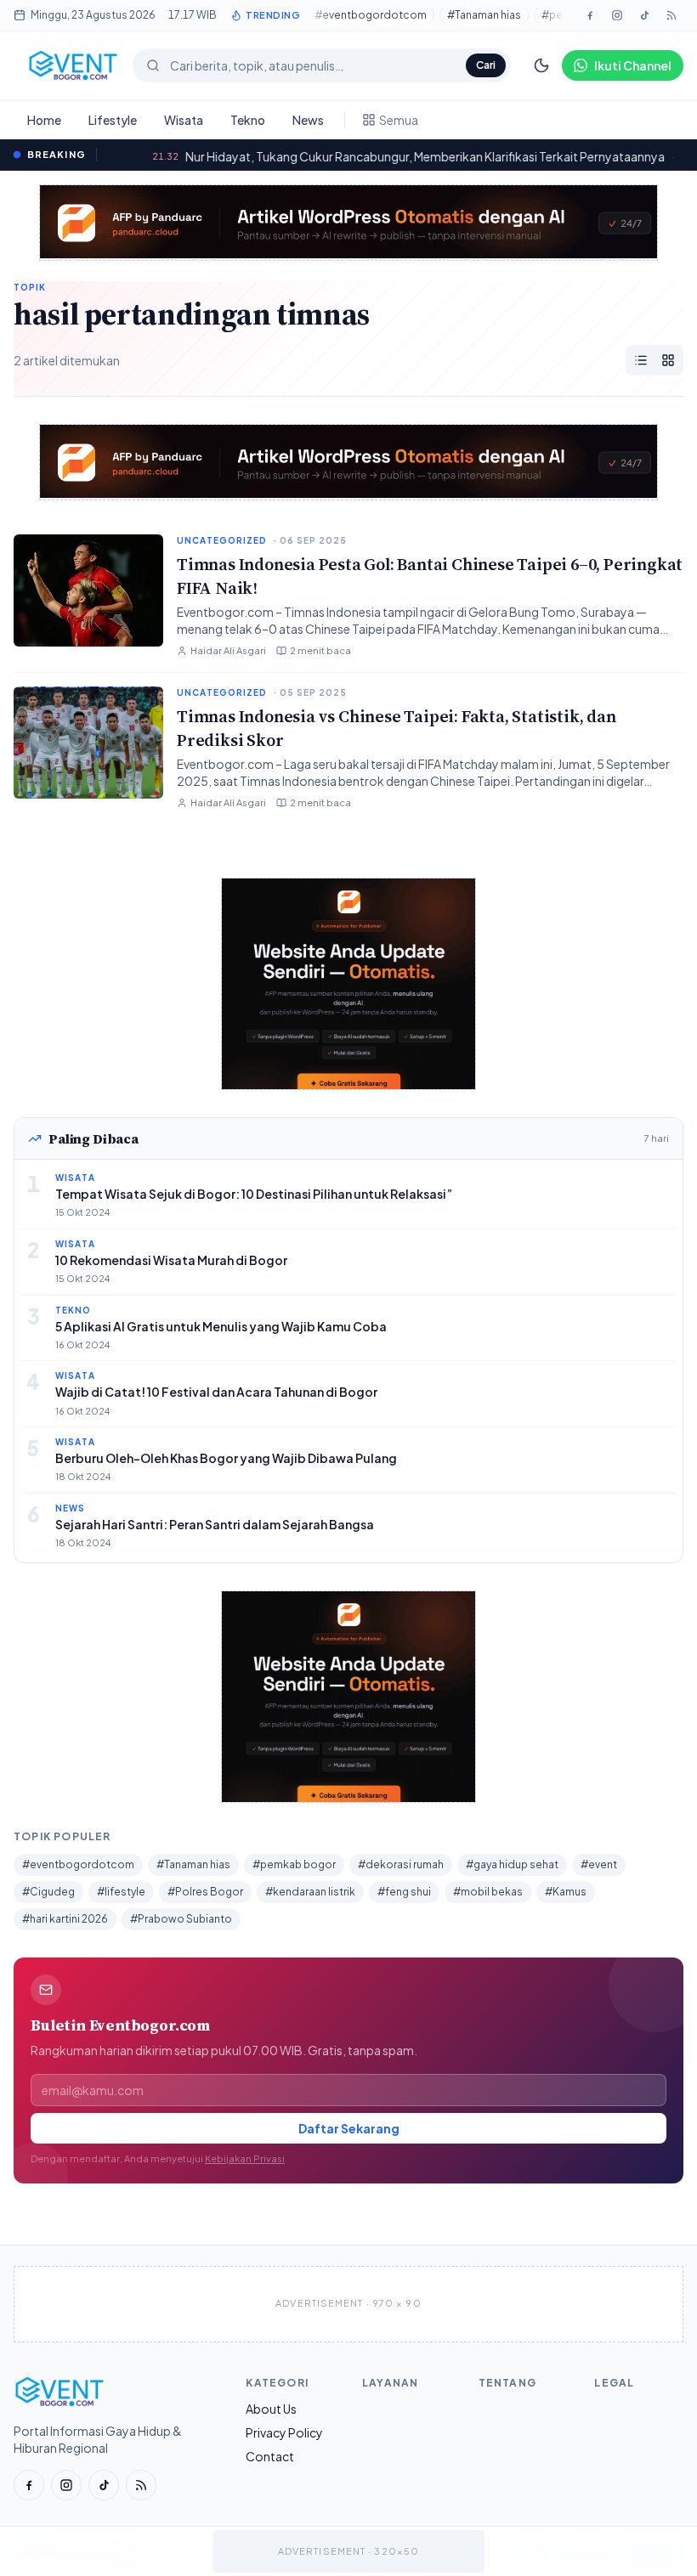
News (308, 120)
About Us (271, 2409)
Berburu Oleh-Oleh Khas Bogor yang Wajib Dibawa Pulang (226, 1458)
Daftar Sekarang (349, 2128)
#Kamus (566, 1892)
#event (599, 1864)
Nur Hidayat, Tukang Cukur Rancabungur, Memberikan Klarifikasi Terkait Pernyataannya (382, 156)
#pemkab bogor (294, 1864)
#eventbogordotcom (371, 15)
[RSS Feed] (671, 15)
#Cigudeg (48, 1892)
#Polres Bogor (205, 1892)
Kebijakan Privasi (245, 2158)
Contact (270, 2456)
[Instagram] (617, 15)
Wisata (184, 120)
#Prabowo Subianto (181, 1919)
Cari (486, 65)
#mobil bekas (488, 1892)
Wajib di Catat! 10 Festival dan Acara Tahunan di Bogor (216, 1392)
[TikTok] (644, 15)
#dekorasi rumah (401, 1864)
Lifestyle (113, 120)
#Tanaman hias (484, 15)
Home (44, 120)
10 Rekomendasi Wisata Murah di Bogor (171, 1260)
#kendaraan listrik (310, 1892)
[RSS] (141, 2485)
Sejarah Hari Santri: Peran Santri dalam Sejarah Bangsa (215, 1524)
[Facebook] (590, 15)
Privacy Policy (284, 2432)
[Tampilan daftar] (641, 360)
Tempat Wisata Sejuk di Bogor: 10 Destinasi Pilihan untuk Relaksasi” (254, 1194)
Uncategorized (222, 540)
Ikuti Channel (633, 65)
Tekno (248, 120)
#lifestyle (121, 1892)
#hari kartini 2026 (65, 1919)
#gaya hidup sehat (512, 1864)
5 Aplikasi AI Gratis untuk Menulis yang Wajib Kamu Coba (221, 1326)
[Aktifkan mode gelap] (541, 65)
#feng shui (404, 1892)
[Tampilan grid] (668, 360)
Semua (399, 120)
